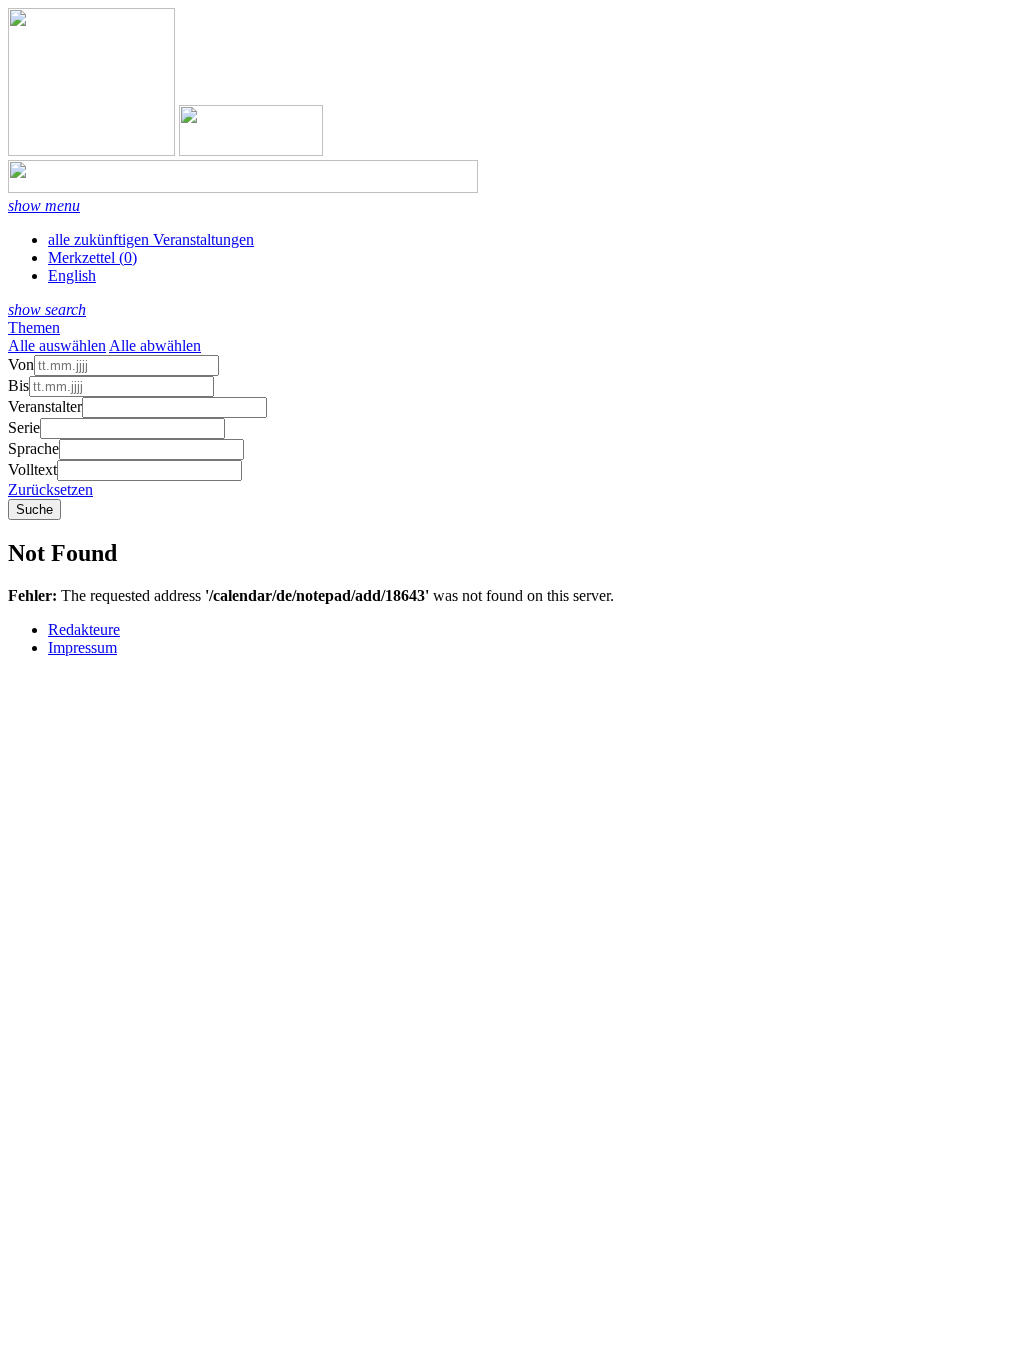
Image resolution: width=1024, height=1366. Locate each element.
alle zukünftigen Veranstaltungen (151, 239)
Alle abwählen (155, 345)
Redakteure (84, 629)
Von (21, 364)
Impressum (82, 647)
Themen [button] (34, 327)
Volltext (32, 469)
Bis (18, 385)
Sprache (33, 448)
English (72, 275)
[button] (44, 205)
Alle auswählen (57, 345)
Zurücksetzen (50, 489)
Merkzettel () (92, 257)
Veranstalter (45, 406)
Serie (24, 427)
